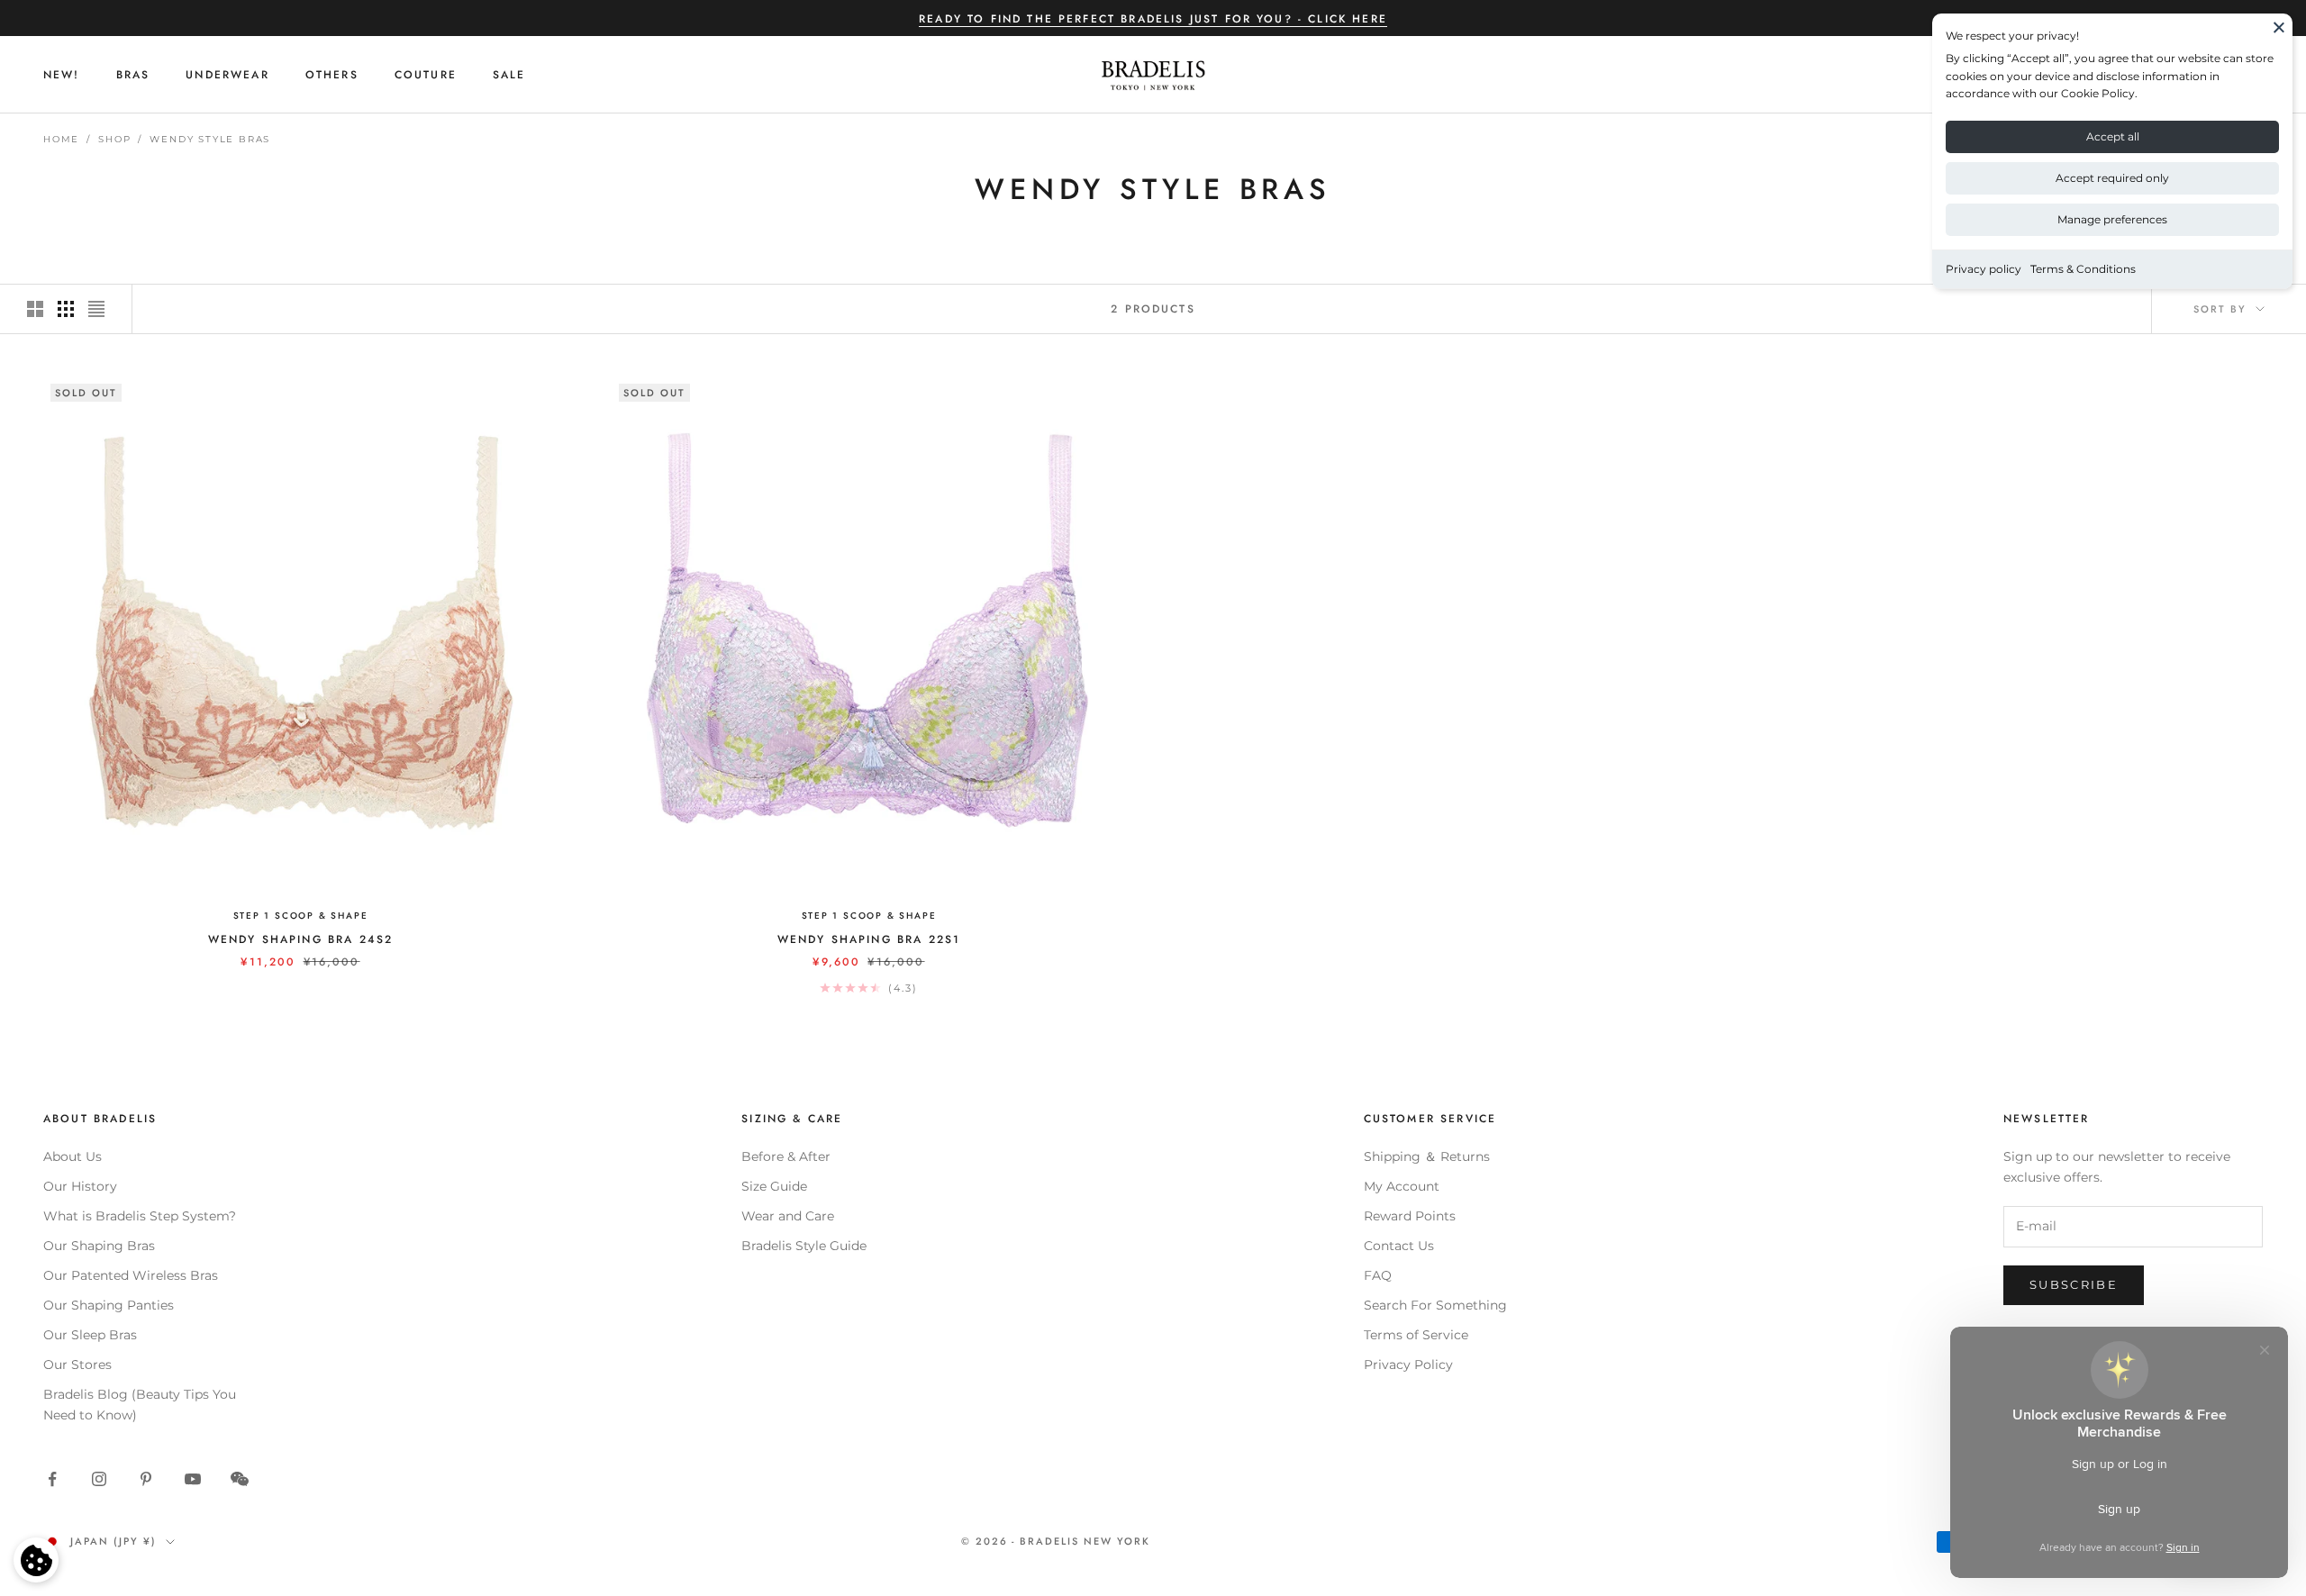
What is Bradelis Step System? (140, 1216)
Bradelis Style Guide (804, 1246)
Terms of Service (1416, 1335)
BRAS (133, 75)
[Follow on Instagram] (99, 1479)
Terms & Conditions (2083, 269)
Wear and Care (788, 1216)
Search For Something (1435, 1305)
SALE (509, 75)
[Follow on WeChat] (240, 1479)
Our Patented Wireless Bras (131, 1275)
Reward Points (1410, 1216)
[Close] (2279, 27)
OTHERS (332, 75)
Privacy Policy (1408, 1365)
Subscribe (2074, 1284)
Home (61, 139)
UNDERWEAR (227, 75)
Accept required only (2112, 178)
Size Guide (774, 1186)
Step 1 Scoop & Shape (301, 916)
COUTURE (426, 75)
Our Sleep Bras (90, 1335)
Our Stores (77, 1365)
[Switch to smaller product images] (66, 309)
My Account (1402, 1186)
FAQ (1378, 1275)
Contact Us (1399, 1246)
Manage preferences (2112, 219)
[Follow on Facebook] (52, 1479)
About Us (73, 1156)
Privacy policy (1984, 269)
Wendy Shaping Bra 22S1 (869, 939)
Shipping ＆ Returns (1427, 1156)
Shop (114, 139)
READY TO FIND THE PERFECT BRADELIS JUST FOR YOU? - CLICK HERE (1153, 19)
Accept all (2113, 136)
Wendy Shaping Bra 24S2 (301, 939)
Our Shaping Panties (109, 1305)
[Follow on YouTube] (193, 1479)
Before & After (786, 1156)
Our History (80, 1186)
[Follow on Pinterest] (146, 1479)
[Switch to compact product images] (96, 309)
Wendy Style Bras (210, 139)
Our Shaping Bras (99, 1246)
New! (62, 75)
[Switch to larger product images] (35, 309)
